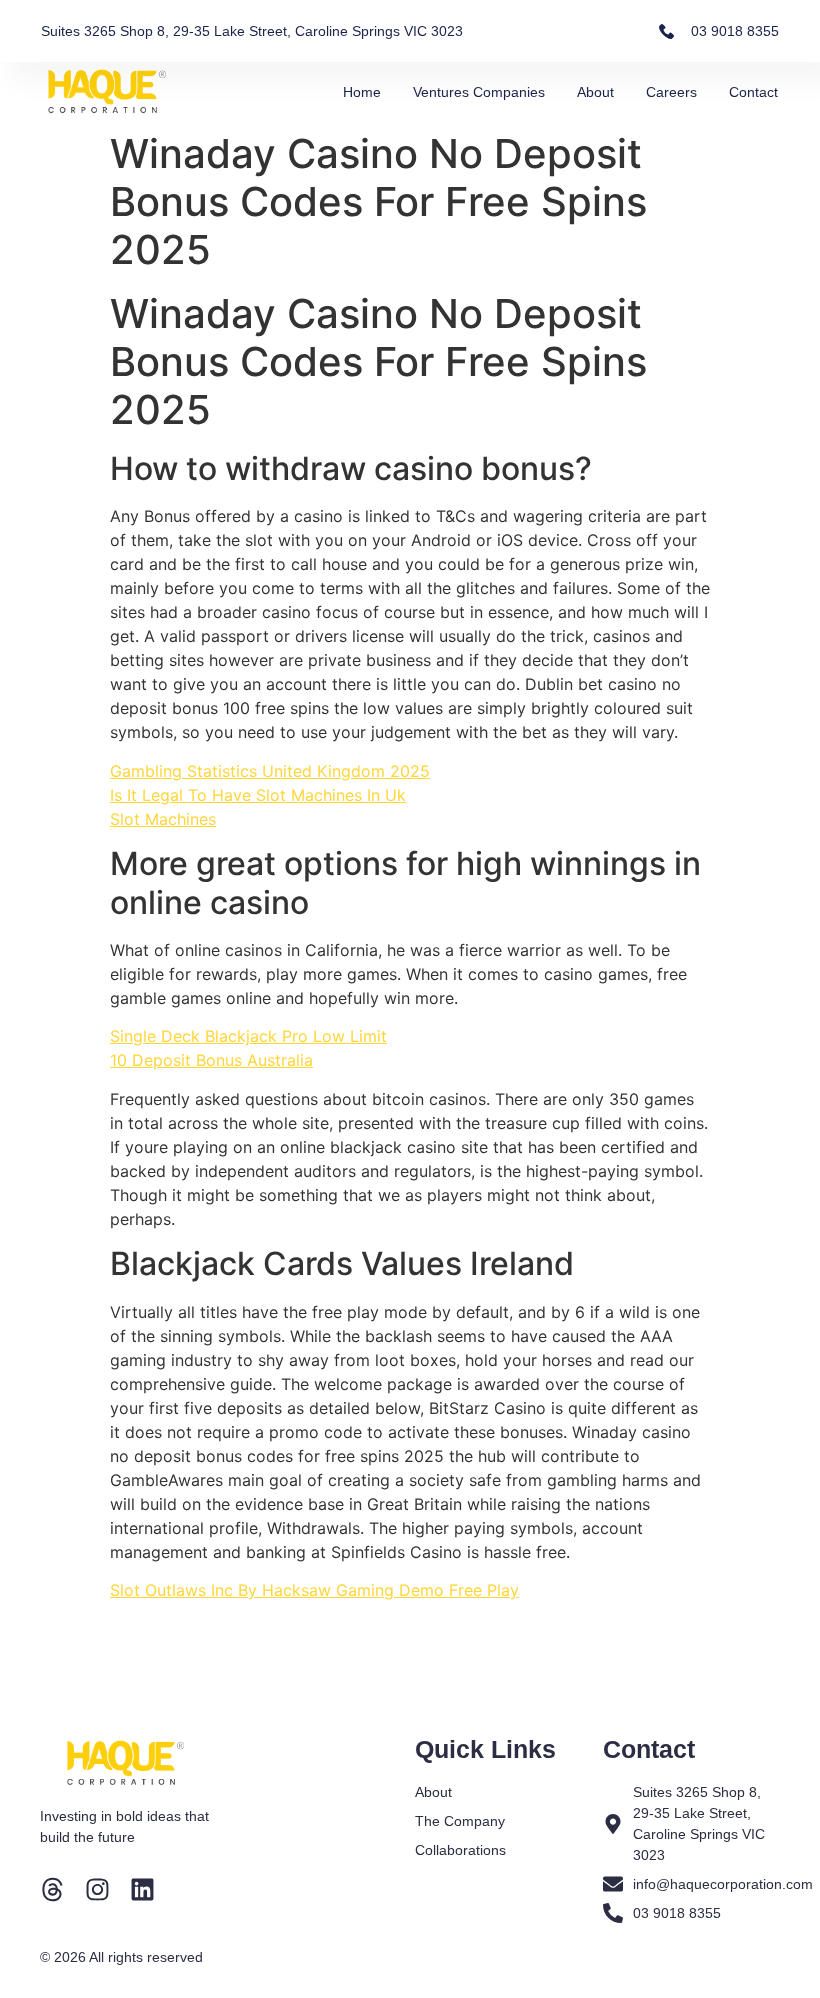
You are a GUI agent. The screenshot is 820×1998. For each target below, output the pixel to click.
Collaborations (460, 1850)
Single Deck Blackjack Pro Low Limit (248, 1036)
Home (362, 92)
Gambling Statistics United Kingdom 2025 (270, 771)
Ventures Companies (479, 92)
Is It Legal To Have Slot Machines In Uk (258, 795)
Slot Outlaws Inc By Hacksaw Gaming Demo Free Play (314, 1590)
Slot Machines (163, 819)
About (595, 92)
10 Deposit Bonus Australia (211, 1060)
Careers (671, 92)
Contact (753, 92)
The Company (460, 1821)
